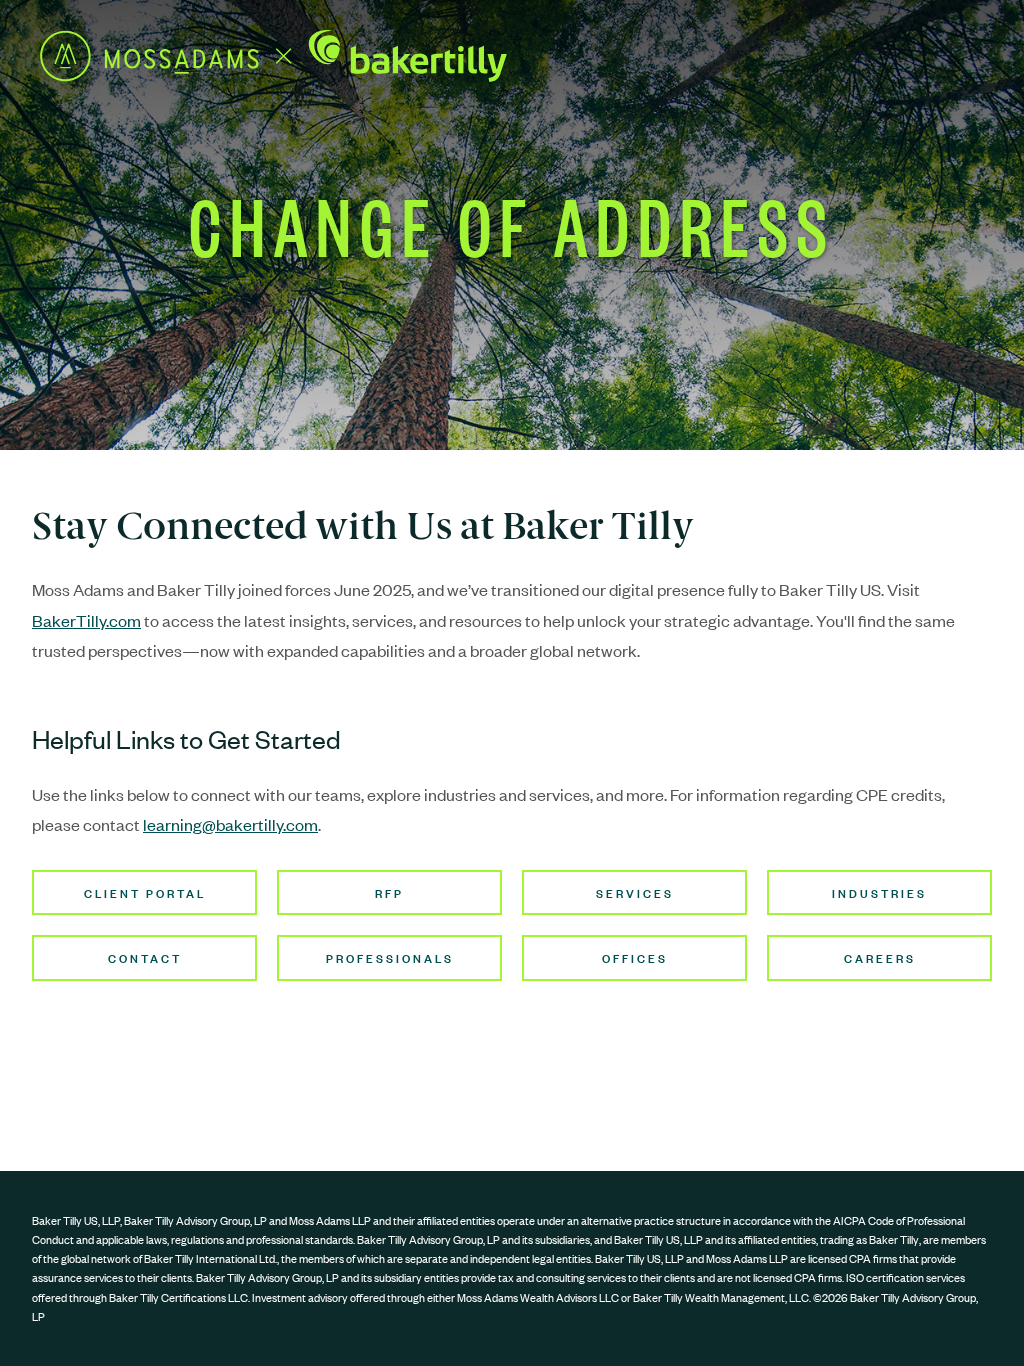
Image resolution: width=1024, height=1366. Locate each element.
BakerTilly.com (86, 620)
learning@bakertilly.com (230, 824)
